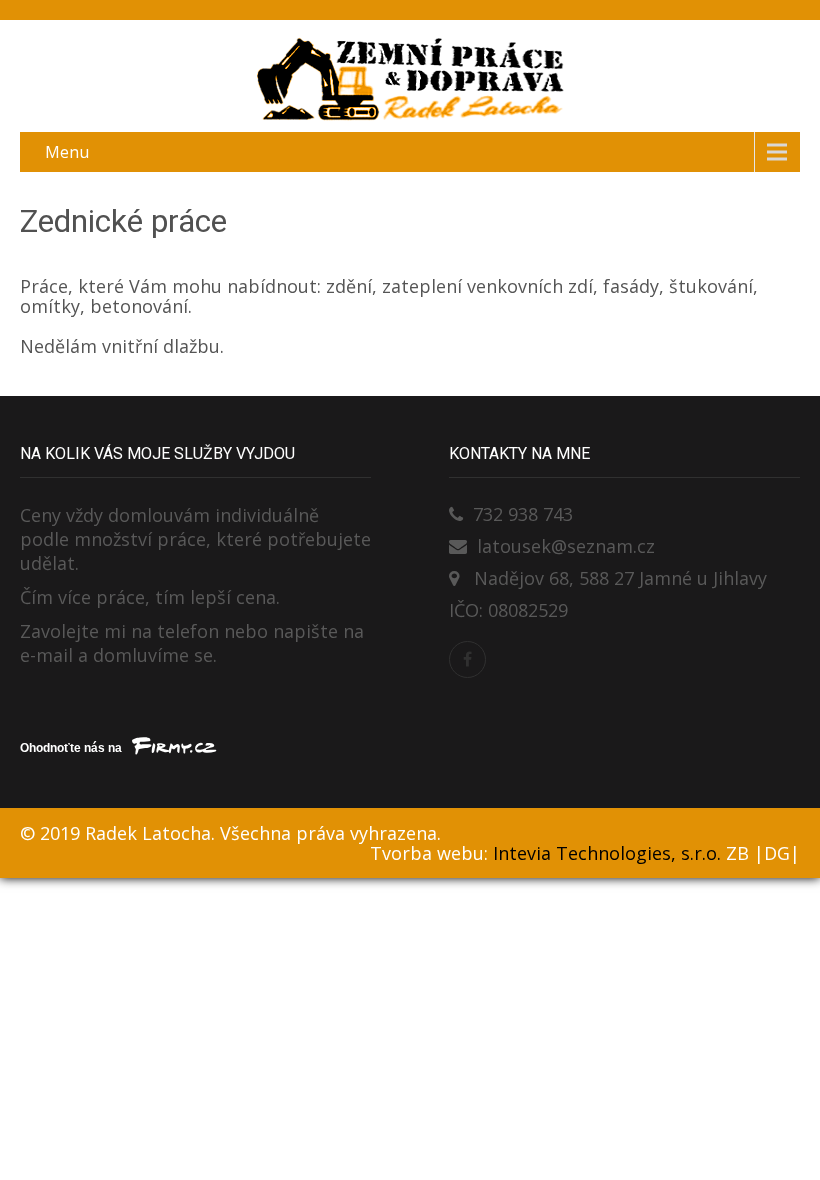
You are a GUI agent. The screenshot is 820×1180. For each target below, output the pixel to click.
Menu (67, 152)
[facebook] (467, 659)
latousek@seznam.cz (566, 546)
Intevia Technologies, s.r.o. (607, 853)
